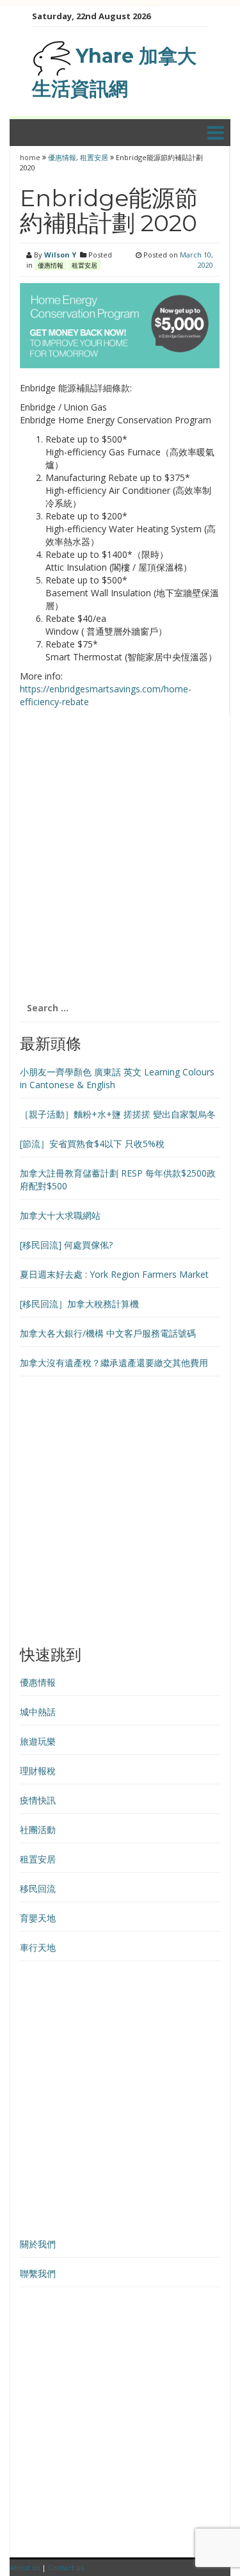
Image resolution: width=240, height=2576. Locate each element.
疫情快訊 (38, 1800)
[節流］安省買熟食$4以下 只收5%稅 (92, 1144)
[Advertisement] (120, 861)
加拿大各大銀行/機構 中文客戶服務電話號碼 (108, 1333)
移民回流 (38, 1888)
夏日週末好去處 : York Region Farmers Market (114, 1274)
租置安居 (94, 157)
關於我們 (38, 2244)
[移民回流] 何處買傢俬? (66, 1245)
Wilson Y (60, 255)
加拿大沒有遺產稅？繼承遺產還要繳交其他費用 (114, 1363)
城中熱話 (38, 1712)
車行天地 (38, 1947)
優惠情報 (62, 157)
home (31, 157)
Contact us (66, 2567)
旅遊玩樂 (38, 1741)
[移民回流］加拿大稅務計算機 (79, 1304)
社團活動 (38, 1830)
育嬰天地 (38, 1918)
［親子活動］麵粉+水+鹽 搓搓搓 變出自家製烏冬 (118, 1114)
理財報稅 (38, 1771)
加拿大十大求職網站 (60, 1215)
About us (25, 2567)
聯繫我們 (38, 2273)
